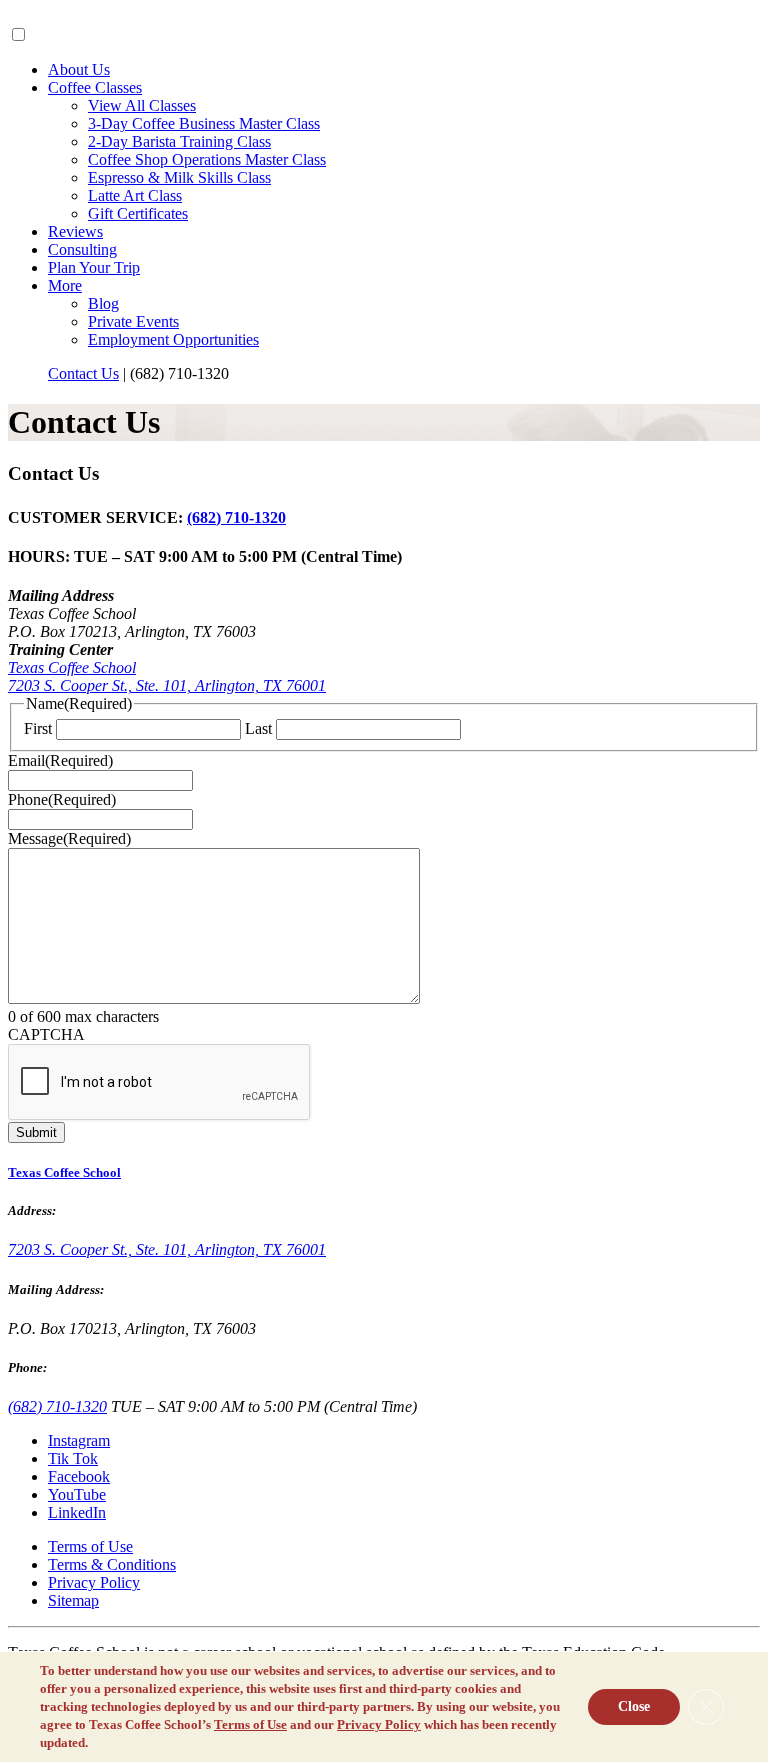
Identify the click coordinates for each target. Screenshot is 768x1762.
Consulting (82, 249)
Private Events (133, 321)
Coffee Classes (95, 87)
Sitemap (73, 1600)
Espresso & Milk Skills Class (179, 177)
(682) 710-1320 (236, 517)
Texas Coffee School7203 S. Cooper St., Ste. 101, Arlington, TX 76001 (167, 676)
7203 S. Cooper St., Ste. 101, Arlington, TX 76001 (167, 1249)
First (38, 728)
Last (258, 728)
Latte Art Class (135, 195)
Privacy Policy (94, 1582)
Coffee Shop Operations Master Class (207, 159)
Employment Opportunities (173, 339)
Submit (36, 1132)
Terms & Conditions (112, 1564)
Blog (103, 303)
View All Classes (142, 105)
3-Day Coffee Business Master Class (204, 123)
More (65, 285)
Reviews (75, 231)
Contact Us (83, 373)
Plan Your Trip (94, 267)
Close (634, 1706)
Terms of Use (90, 1546)
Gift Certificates (138, 213)
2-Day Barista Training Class (179, 141)
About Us (79, 69)
